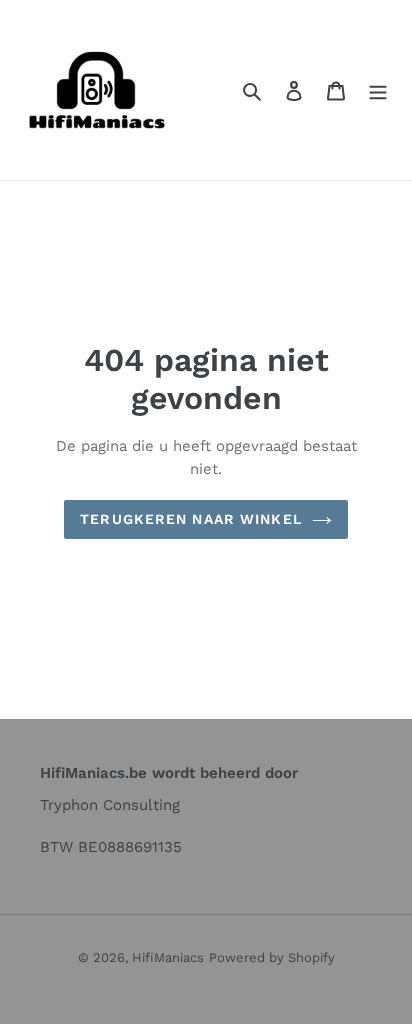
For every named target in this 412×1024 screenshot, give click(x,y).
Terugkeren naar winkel (191, 519)
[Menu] (378, 90)
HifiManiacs (168, 957)
